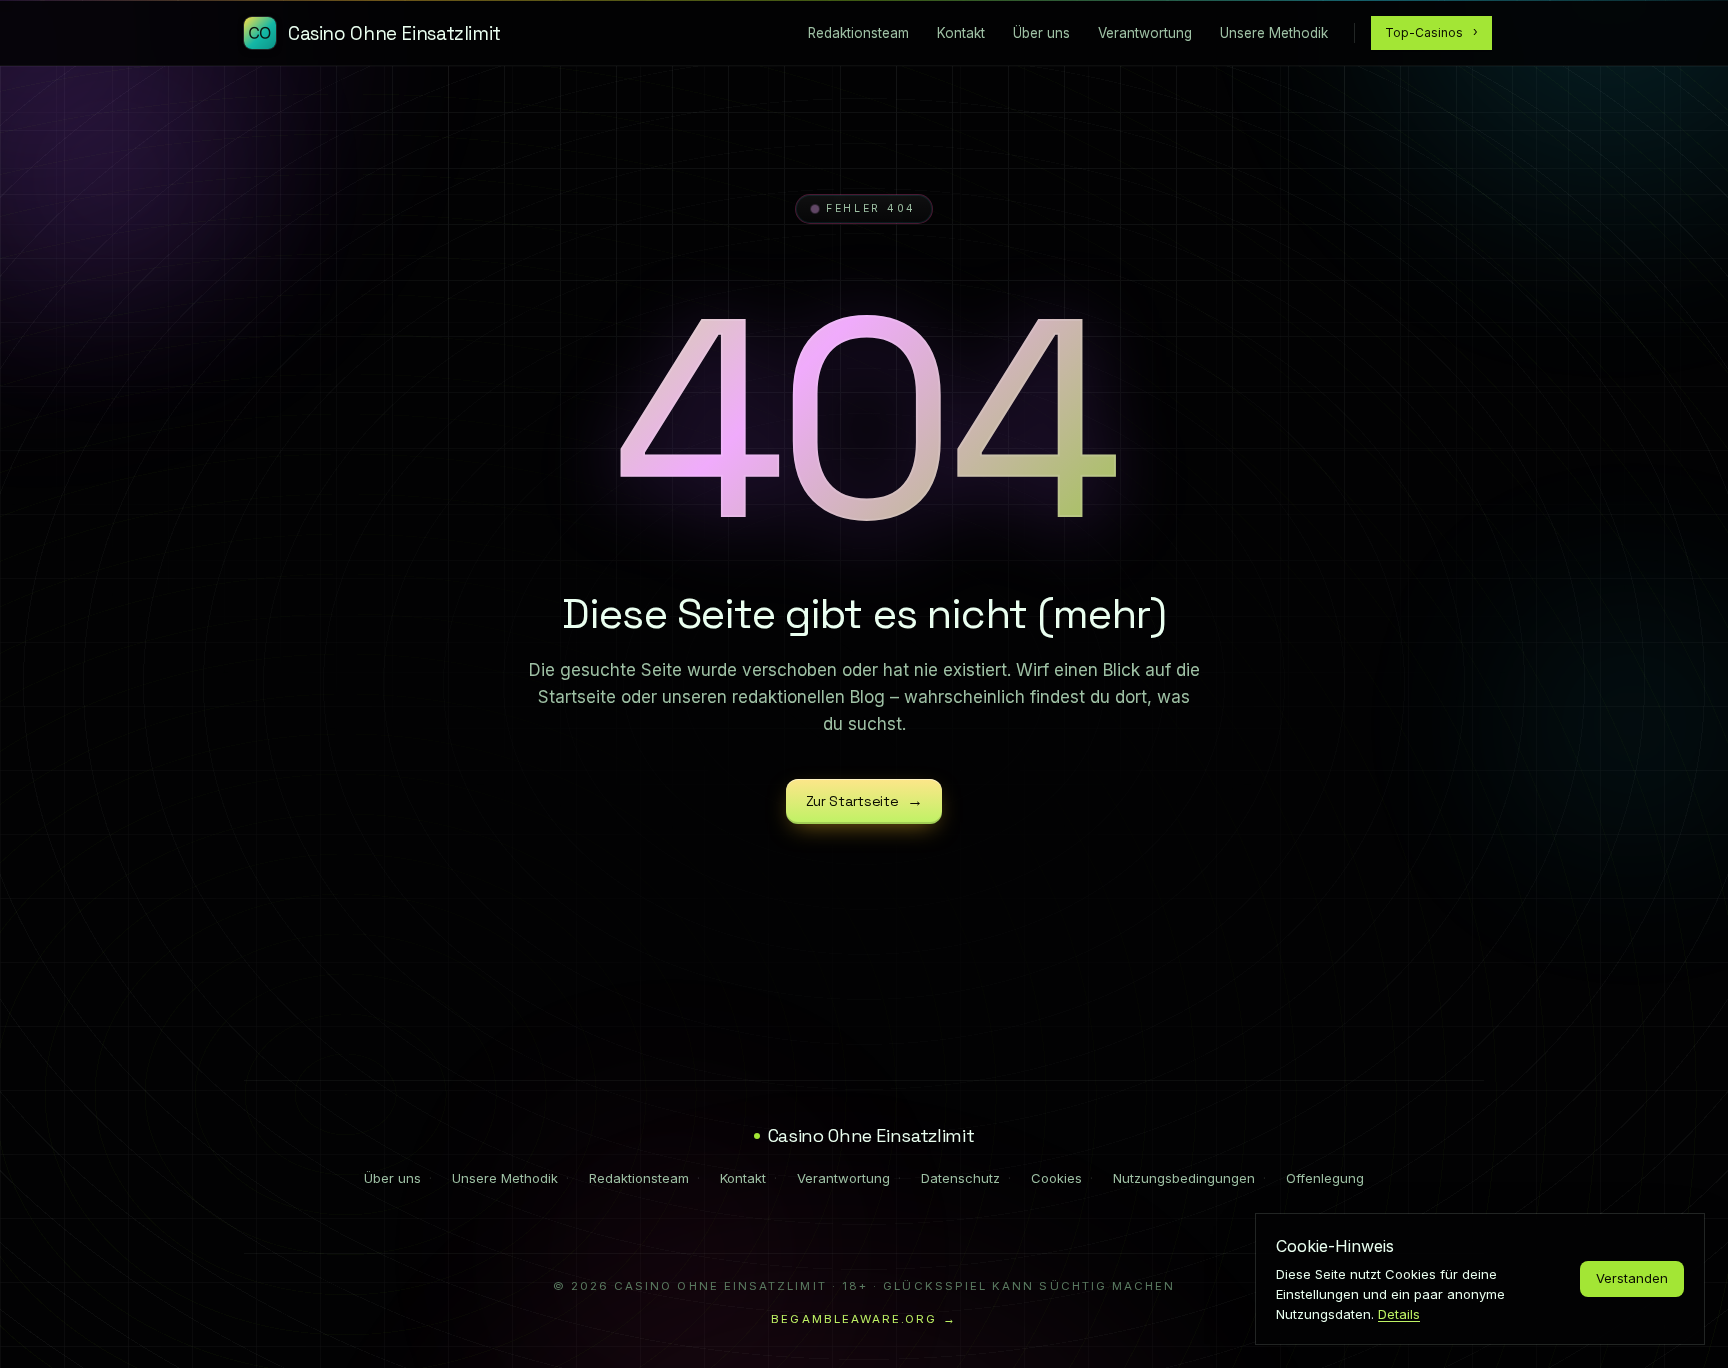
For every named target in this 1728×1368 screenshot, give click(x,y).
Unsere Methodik (505, 1178)
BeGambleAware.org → (863, 1319)
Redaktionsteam (639, 1178)
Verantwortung (843, 1178)
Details (1399, 1314)
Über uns (392, 1178)
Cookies (1056, 1178)
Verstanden (1632, 1278)
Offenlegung (1325, 1178)
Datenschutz (960, 1178)
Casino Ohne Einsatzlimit (871, 1135)
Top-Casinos (1431, 32)
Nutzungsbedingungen (1184, 1178)
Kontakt (743, 1178)
